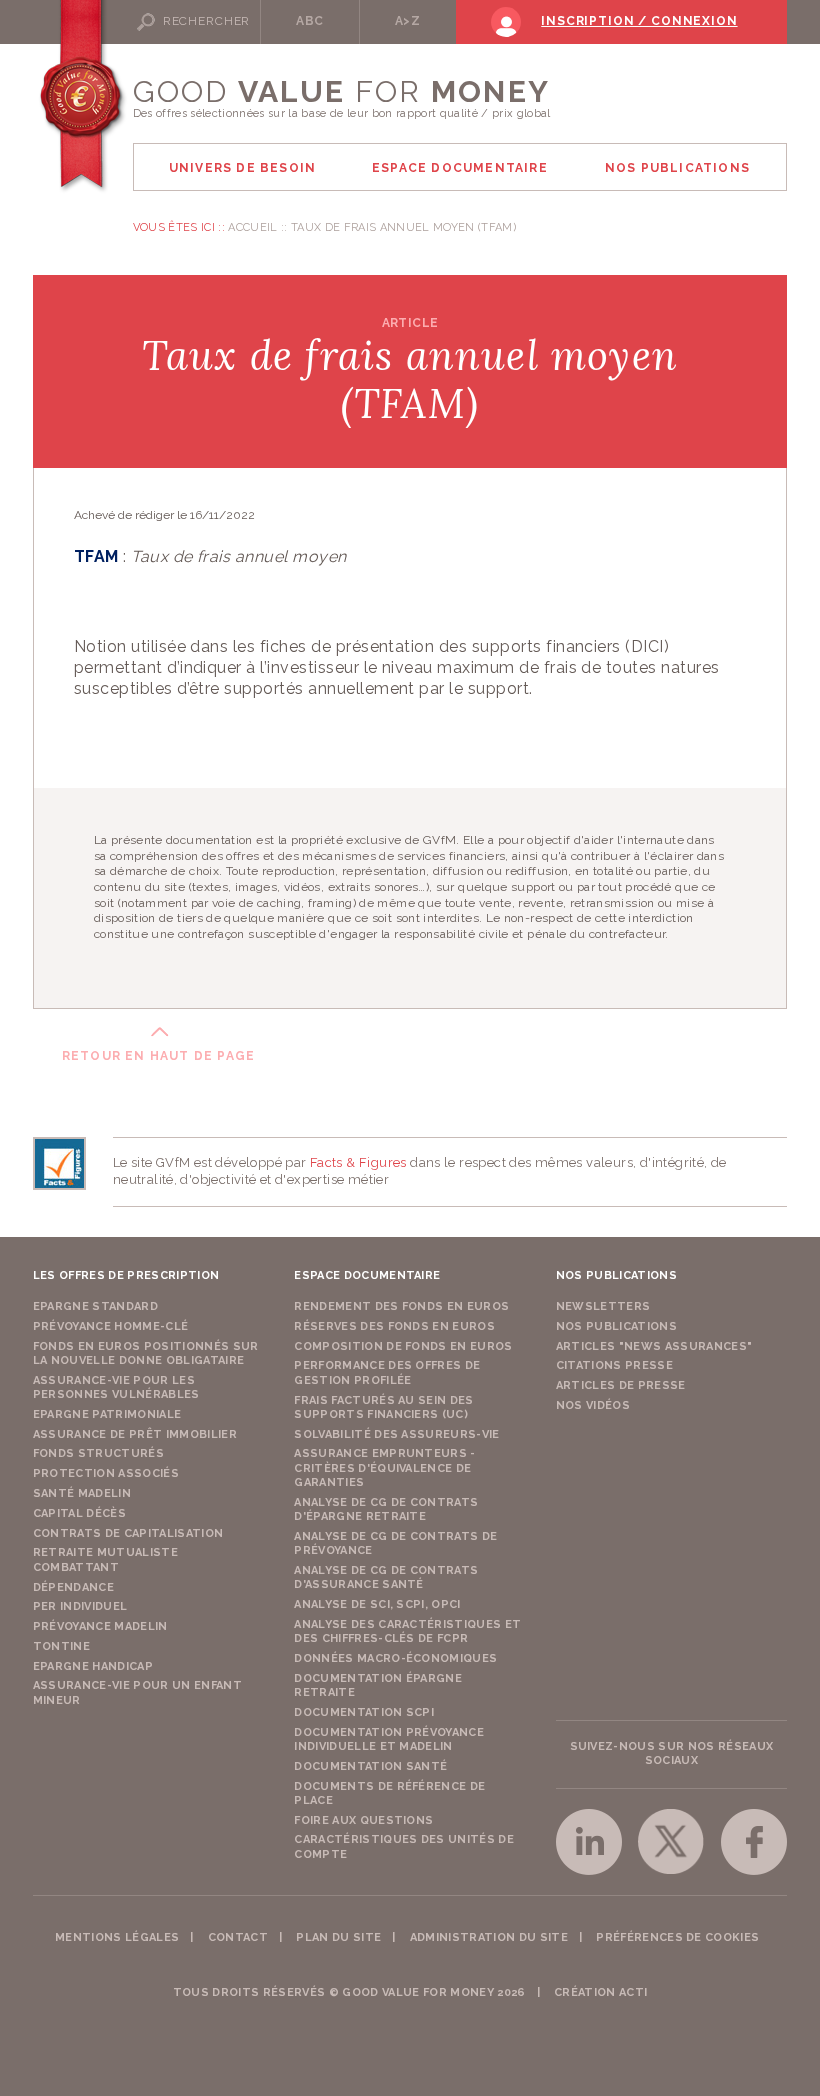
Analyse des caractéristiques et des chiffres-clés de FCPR (407, 1631)
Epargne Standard (95, 1306)
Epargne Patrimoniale (107, 1414)
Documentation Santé (370, 1766)
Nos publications (616, 1326)
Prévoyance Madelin (100, 1626)
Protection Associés (106, 1473)
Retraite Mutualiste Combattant (105, 1559)
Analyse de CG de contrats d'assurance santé (386, 1577)
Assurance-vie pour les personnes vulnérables (116, 1387)
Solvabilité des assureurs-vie (397, 1434)
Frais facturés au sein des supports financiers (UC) (384, 1407)
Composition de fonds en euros (403, 1346)
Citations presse (614, 1365)
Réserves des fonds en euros (394, 1326)
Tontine (61, 1646)
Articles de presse (621, 1385)
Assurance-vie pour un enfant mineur (137, 1692)
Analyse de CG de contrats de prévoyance (395, 1543)
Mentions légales (117, 1937)
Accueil (252, 227)
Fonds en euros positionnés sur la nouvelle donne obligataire (146, 1353)
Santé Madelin (82, 1493)
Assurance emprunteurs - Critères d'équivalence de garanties (385, 1468)
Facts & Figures (358, 1162)
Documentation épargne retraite (378, 1685)
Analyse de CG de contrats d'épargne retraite (386, 1509)
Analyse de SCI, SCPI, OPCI (377, 1604)
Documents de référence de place (389, 1793)
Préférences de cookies (677, 1937)
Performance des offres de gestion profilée (387, 1372)
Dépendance (73, 1587)
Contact (238, 1937)
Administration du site (489, 1937)
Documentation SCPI (364, 1712)
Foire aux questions (363, 1820)
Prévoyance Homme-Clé (111, 1326)
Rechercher (206, 21)
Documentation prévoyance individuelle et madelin (389, 1739)
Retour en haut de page (158, 1056)
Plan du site (338, 1937)
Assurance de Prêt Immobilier (135, 1434)
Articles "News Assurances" (654, 1346)
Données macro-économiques (395, 1658)
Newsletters (603, 1306)
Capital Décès (79, 1513)
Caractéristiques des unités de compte (404, 1846)
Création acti (600, 1992)
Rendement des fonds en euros (401, 1306)
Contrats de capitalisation (128, 1533)
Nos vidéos (593, 1405)
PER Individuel (80, 1606)
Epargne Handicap (93, 1666)
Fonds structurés (98, 1453)
